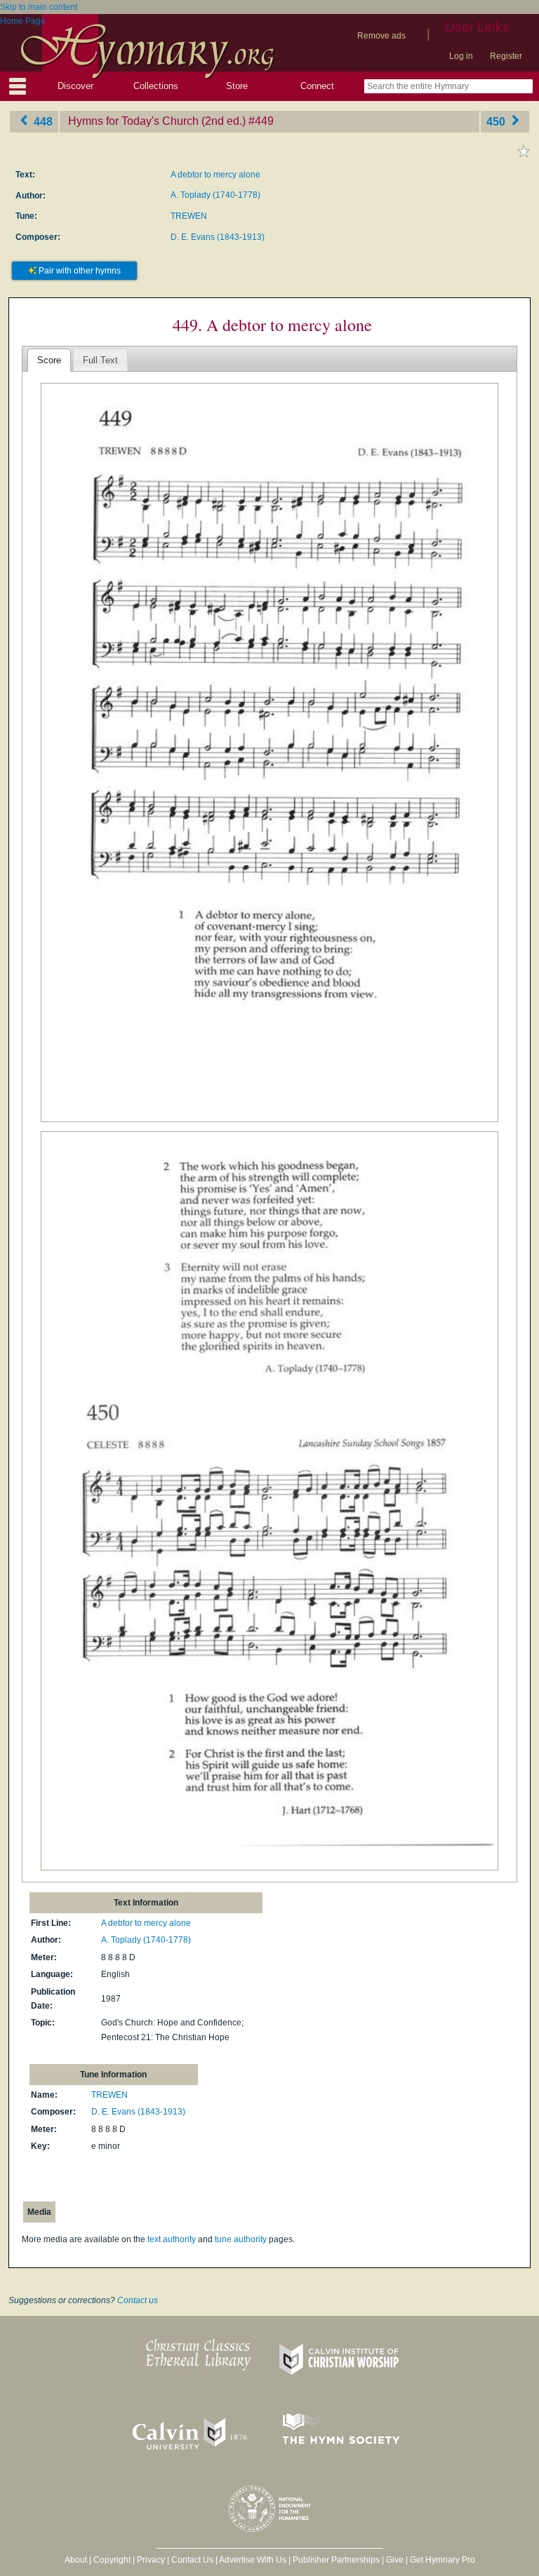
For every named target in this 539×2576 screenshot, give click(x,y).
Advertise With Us (253, 2560)
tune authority (241, 2239)
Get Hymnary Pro (442, 2560)
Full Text (100, 360)
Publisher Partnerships (336, 2560)
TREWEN (189, 216)
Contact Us (192, 2560)
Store (237, 86)
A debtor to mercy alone (215, 175)
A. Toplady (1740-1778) (215, 195)
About (76, 2560)
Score (49, 360)
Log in (461, 56)
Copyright (112, 2560)
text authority (172, 2239)
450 (497, 121)
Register (506, 56)
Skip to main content (39, 7)
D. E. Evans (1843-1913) (218, 237)
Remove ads (381, 36)
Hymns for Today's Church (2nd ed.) (157, 121)
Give (395, 2560)
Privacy (151, 2560)
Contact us (138, 2300)
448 (42, 121)
